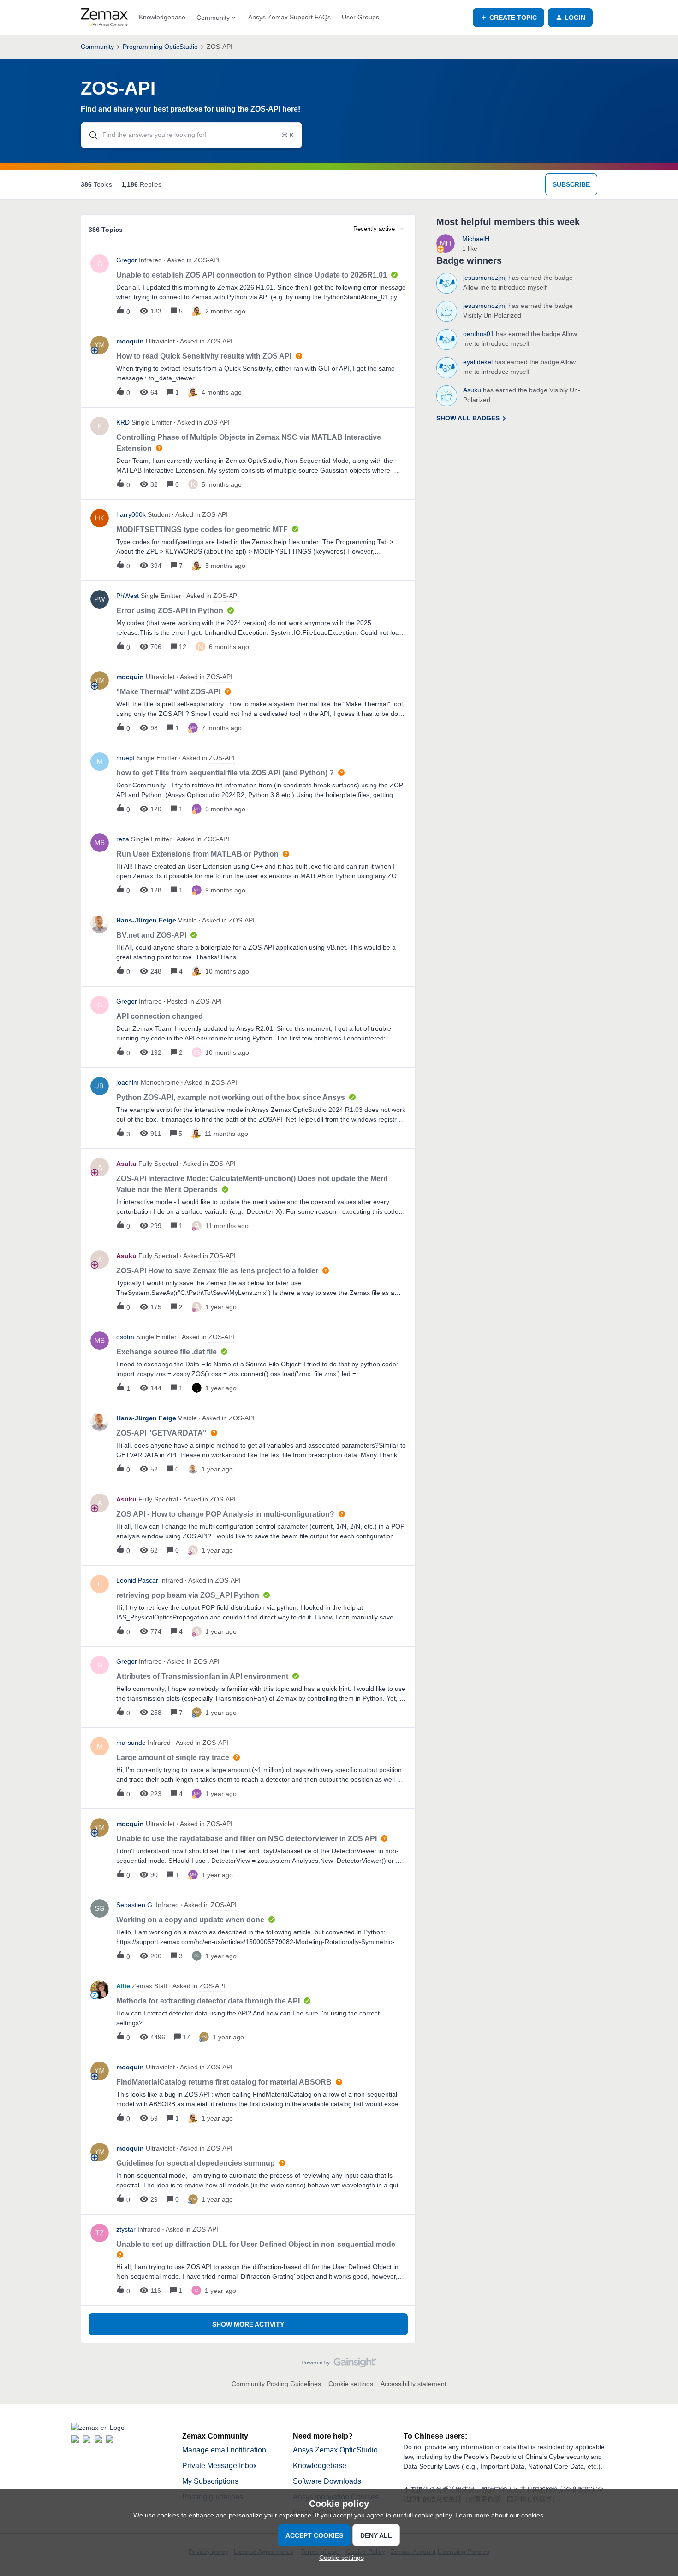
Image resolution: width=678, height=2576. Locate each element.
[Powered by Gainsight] (339, 2365)
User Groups (360, 17)
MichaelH (476, 239)
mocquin (130, 341)
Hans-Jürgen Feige (146, 920)
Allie (123, 1986)
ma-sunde (131, 1743)
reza (123, 839)
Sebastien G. (135, 1905)
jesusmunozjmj (485, 278)
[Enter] (89, 135)
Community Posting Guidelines (276, 2384)
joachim (128, 1082)
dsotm (125, 1337)
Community (97, 47)
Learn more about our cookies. (500, 2515)
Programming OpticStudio (160, 47)
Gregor (127, 260)
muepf (125, 758)
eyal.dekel (478, 362)
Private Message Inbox (220, 2466)
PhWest (128, 596)
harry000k (131, 514)
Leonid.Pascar (137, 1580)
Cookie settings (351, 2384)
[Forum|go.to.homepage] (104, 18)
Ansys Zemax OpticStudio (335, 2450)
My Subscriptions (210, 2481)
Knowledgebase (162, 17)
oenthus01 (479, 334)
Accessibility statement (413, 2384)
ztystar (126, 2229)
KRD (123, 422)
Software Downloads (327, 2481)
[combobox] (191, 135)
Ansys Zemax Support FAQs (289, 17)
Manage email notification (224, 2450)
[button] (339, 2558)
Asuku (126, 1164)
